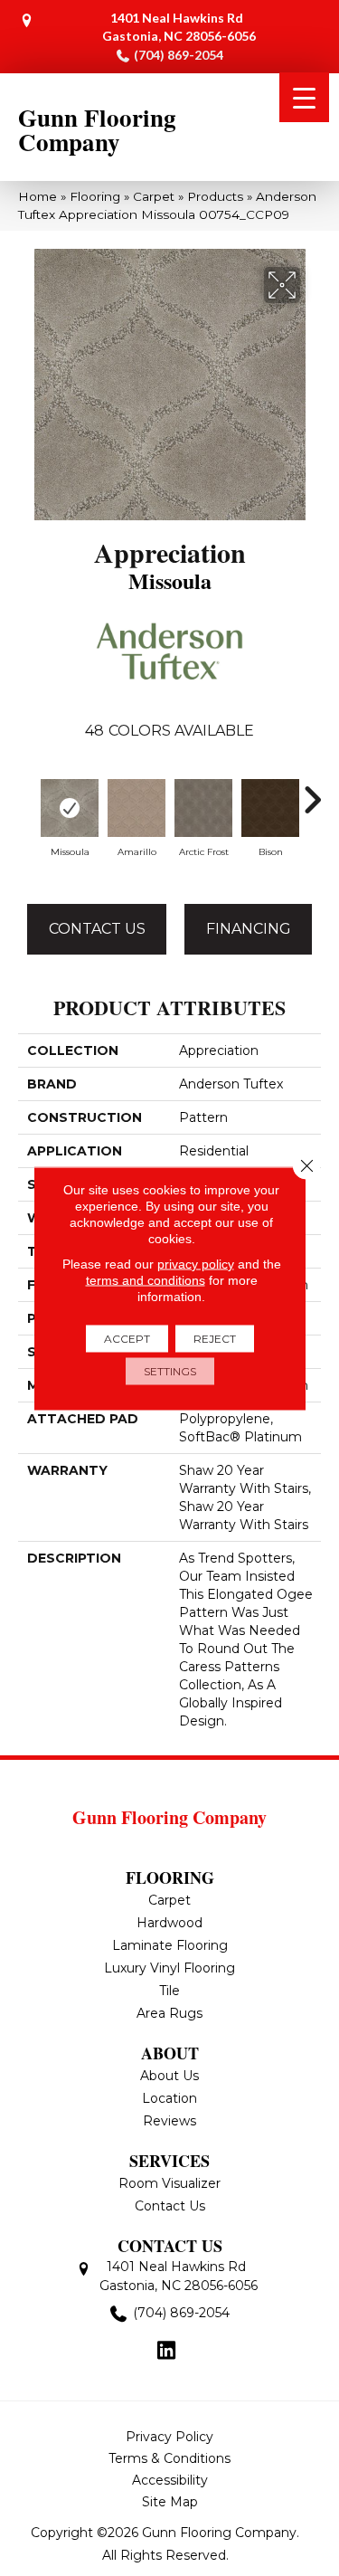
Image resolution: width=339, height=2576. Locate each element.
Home (38, 196)
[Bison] (270, 808)
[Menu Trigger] (304, 97)
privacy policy (196, 1263)
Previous (27, 791)
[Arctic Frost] (203, 808)
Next (312, 791)
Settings (170, 1370)
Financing (249, 929)
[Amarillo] (137, 808)
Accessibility (170, 2480)
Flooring (95, 196)
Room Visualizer (169, 2183)
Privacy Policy (169, 2437)
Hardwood (169, 1923)
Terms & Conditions (169, 2458)
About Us (169, 2076)
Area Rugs (169, 2013)
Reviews (169, 2121)
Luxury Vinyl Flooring (169, 1968)
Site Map (170, 2502)
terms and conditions (146, 1279)
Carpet (154, 196)
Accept (127, 1338)
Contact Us (97, 929)
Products (215, 196)
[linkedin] (167, 2352)
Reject (215, 1338)
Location (169, 2098)
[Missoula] (70, 808)
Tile (169, 1991)
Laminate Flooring (170, 1945)
